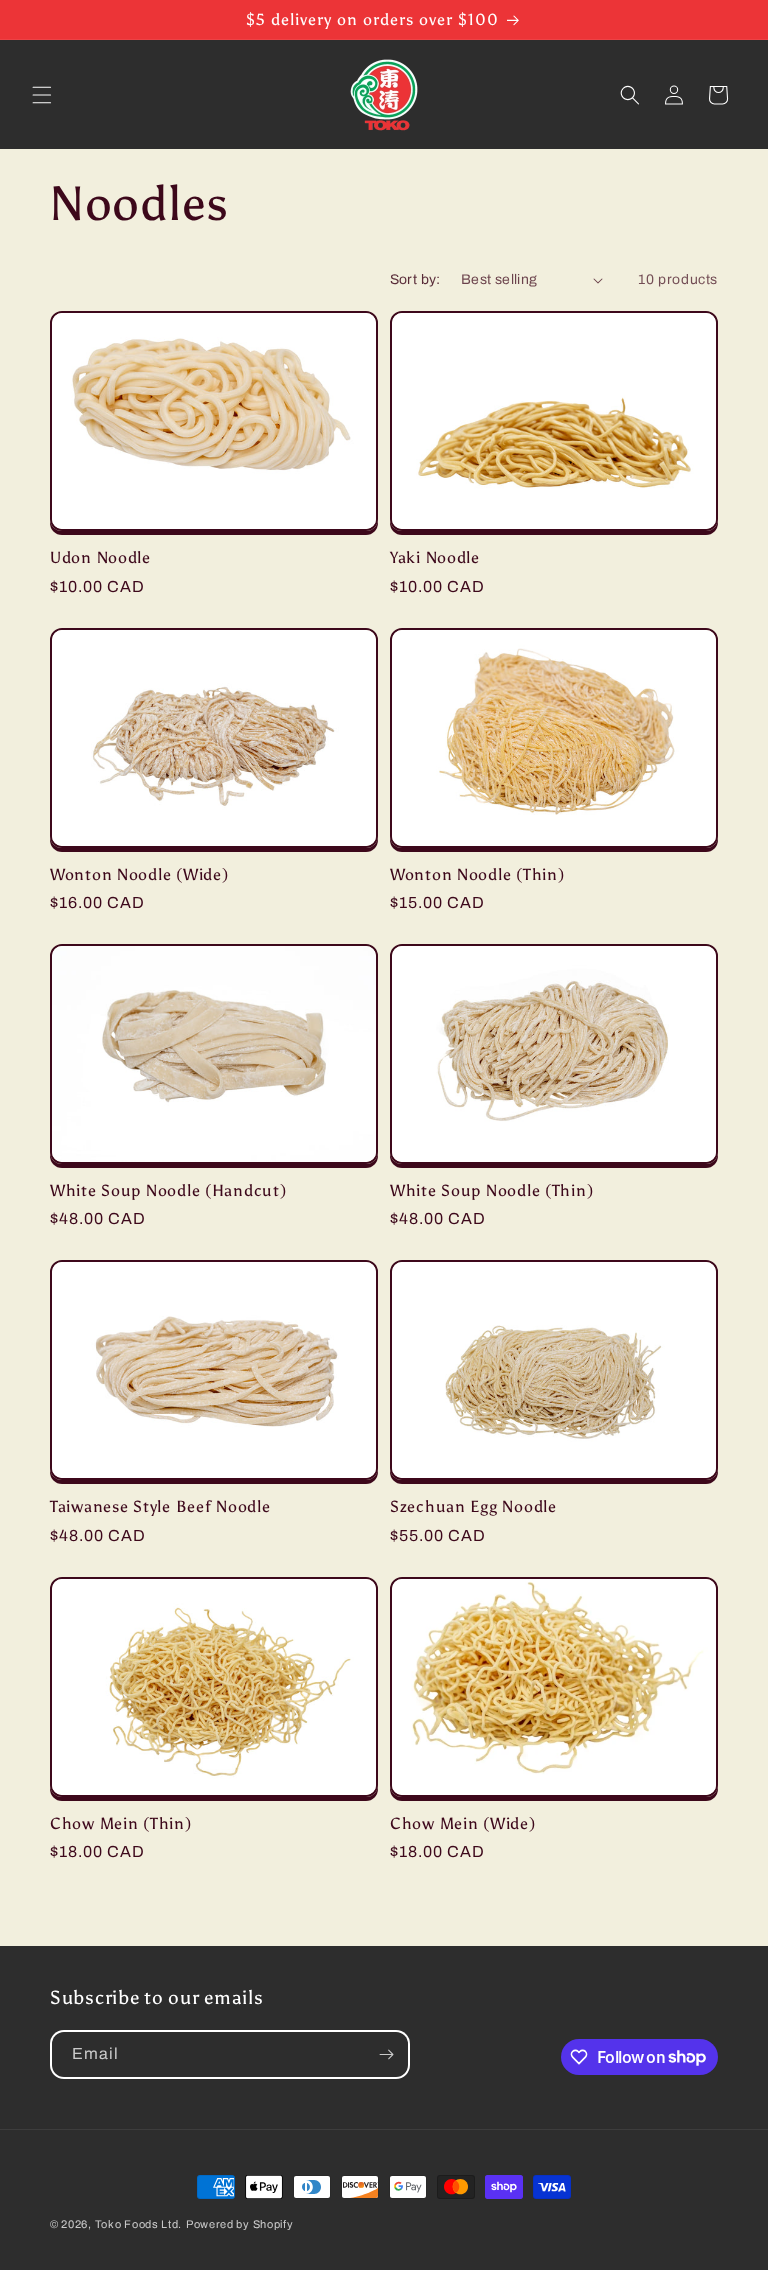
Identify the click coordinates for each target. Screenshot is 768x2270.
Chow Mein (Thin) (121, 1823)
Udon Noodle (100, 557)
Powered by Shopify (240, 2224)
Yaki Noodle (435, 557)
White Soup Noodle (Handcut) (168, 1190)
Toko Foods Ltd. (139, 2224)
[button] (42, 95)
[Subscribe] (386, 2054)
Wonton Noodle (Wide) (139, 874)
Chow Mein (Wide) (463, 1823)
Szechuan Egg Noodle (473, 1506)
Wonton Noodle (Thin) (477, 874)
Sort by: (415, 279)
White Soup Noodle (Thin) (491, 1190)
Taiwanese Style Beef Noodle (160, 1506)
